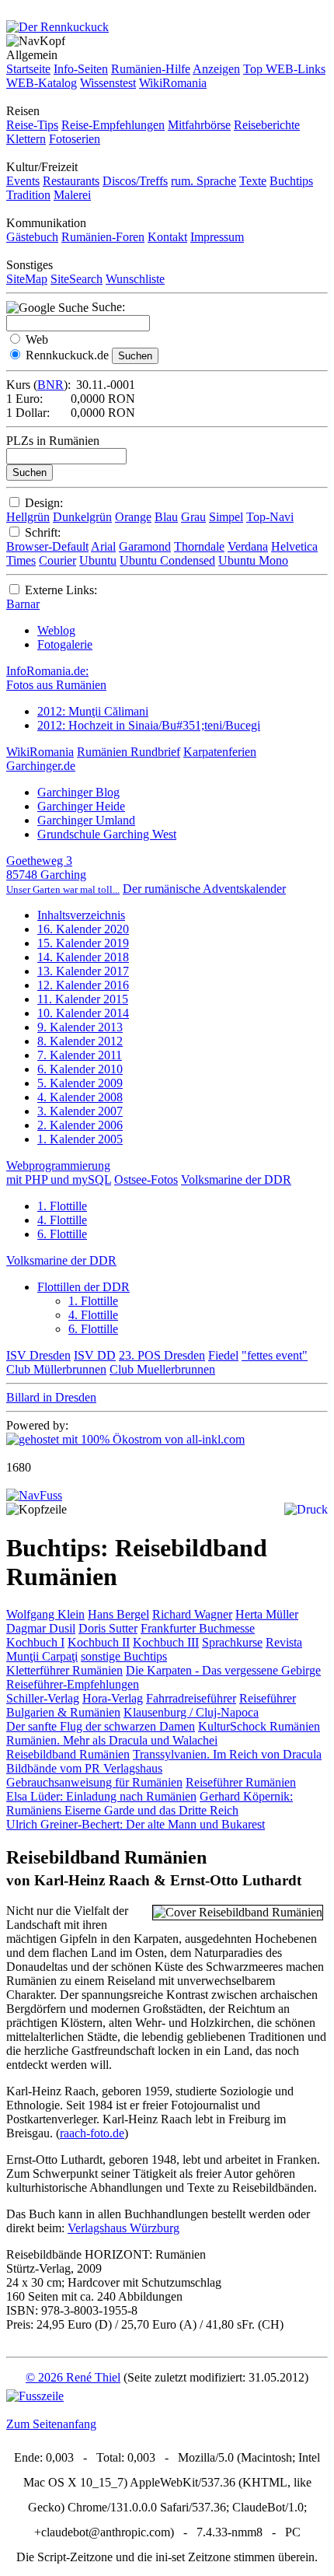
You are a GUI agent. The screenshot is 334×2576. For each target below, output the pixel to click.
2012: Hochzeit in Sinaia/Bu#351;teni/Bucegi (149, 725)
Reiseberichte (267, 125)
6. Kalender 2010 (80, 1069)
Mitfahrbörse (199, 125)
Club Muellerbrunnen (162, 1369)
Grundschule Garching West (107, 834)
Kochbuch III (166, 1642)
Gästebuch (32, 237)
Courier (57, 560)
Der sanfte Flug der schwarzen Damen (101, 1726)
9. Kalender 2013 (80, 1027)
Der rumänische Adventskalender (204, 889)
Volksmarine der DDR (236, 1179)
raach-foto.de (92, 2133)
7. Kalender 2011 (80, 1055)
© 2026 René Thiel (73, 2377)
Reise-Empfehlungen (113, 125)
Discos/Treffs (135, 181)
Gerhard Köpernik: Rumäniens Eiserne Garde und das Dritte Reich (150, 1803)
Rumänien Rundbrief (129, 752)
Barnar (23, 604)
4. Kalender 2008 (80, 1097)
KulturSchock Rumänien (259, 1726)
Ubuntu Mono (253, 560)
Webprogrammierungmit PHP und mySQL (59, 1172)
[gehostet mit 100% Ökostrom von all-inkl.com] (125, 1439)
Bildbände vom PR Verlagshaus (84, 1768)
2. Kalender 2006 (80, 1125)
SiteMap (27, 279)
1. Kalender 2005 (80, 1139)
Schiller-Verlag (43, 1698)
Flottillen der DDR (83, 1287)
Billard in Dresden (51, 1397)
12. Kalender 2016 (83, 985)
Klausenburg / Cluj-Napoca (191, 1712)
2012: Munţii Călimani (93, 711)
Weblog (56, 630)
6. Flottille (62, 1234)
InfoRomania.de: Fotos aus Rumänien (56, 678)
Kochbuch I (35, 1642)
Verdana (248, 546)
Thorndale (199, 546)
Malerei (72, 195)
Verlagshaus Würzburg (124, 2228)
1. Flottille (62, 1206)
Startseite (28, 69)
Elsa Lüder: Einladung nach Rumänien (101, 1796)
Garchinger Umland (86, 820)
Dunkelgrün (82, 517)
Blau (166, 517)
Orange (133, 517)
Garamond (145, 546)
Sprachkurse (232, 1642)
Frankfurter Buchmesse (198, 1628)
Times (21, 560)
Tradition (28, 195)
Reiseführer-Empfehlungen (73, 1684)
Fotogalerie (65, 644)
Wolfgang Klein (45, 1614)
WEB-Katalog (42, 83)
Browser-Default (47, 546)
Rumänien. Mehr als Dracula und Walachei (112, 1740)
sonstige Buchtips (124, 1656)
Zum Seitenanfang (51, 2424)
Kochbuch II (99, 1642)
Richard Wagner (192, 1614)
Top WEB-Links (284, 69)
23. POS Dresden (162, 1355)
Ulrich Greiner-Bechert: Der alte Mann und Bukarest (136, 1824)
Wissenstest (108, 83)
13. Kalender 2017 (83, 971)
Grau (193, 517)
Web (37, 339)
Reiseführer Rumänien (241, 1782)
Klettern (26, 139)
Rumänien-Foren (103, 237)
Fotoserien (75, 139)
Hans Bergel (118, 1614)
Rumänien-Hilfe (151, 69)
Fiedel (223, 1355)
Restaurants (71, 181)
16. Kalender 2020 (83, 929)
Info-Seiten (81, 69)
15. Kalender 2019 (83, 943)
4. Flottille (62, 1220)
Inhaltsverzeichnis (81, 915)
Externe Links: (61, 590)
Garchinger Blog (78, 792)
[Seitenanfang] (34, 1495)
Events (23, 181)
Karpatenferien (220, 752)
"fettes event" (275, 1355)
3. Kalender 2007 (80, 1111)
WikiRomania (173, 83)
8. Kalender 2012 (80, 1041)
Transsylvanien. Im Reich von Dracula (227, 1754)
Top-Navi (270, 517)
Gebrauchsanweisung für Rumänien (94, 1782)
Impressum (217, 237)
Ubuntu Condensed (167, 560)
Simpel (226, 517)
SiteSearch (77, 279)
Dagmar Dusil (41, 1628)
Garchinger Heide (81, 806)
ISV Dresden (38, 1355)
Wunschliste (135, 279)
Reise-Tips (32, 125)
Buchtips (291, 181)
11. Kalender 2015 (83, 999)
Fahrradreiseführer (191, 1698)
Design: (44, 503)
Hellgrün (28, 517)
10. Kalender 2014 (83, 1013)
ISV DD (95, 1355)
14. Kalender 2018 (83, 957)
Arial (103, 546)
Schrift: (43, 532)
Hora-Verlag (113, 1698)
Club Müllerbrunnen (56, 1369)
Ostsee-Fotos (146, 1179)
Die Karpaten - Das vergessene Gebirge (223, 1670)
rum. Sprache (204, 181)
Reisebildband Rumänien (68, 1754)
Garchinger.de (41, 766)
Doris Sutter (108, 1628)
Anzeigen (216, 69)
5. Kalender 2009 (80, 1083)
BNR (50, 385)
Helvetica (294, 546)
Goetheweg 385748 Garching (63, 875)
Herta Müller (267, 1614)
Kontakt (167, 237)
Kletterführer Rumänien (64, 1670)
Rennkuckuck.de (67, 355)
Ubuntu (98, 560)
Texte (253, 181)
